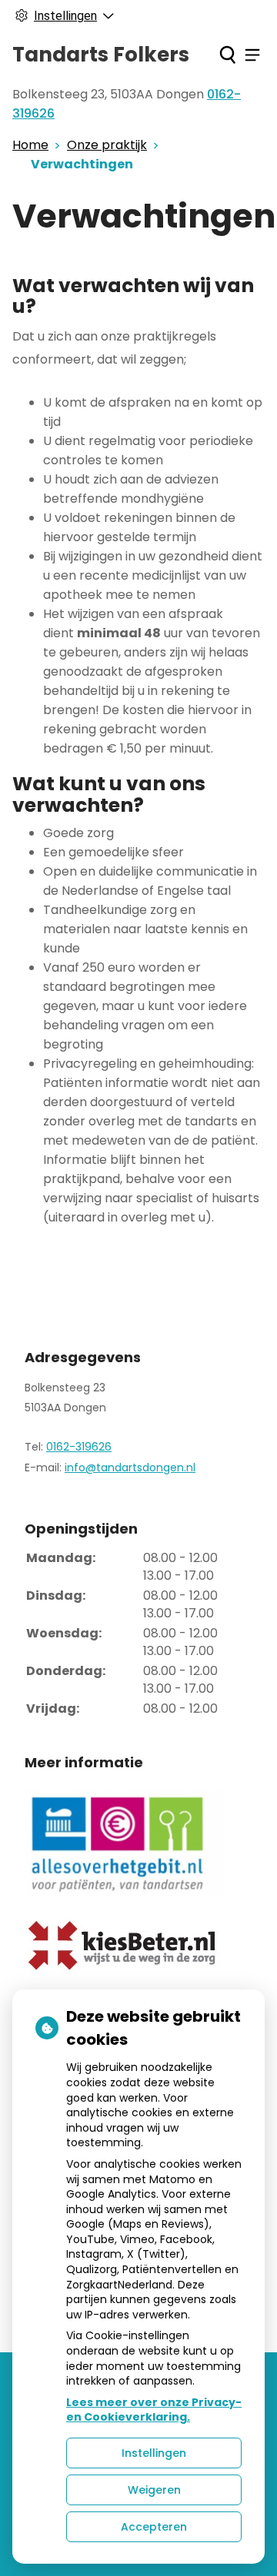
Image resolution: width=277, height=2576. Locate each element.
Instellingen (154, 2453)
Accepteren (154, 2527)
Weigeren (154, 2490)
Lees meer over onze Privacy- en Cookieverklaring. (154, 2410)
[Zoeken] (227, 55)
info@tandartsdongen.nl (130, 1467)
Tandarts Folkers (101, 55)
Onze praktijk (107, 145)
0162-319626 (79, 1447)
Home (30, 145)
